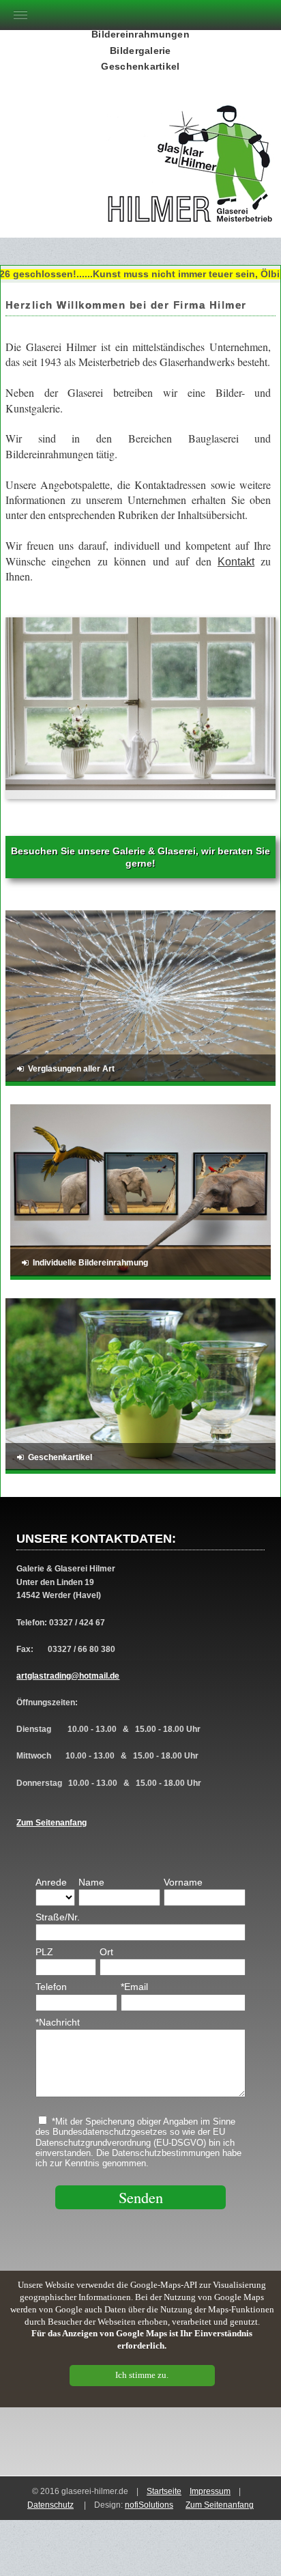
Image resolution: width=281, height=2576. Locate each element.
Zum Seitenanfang (51, 1823)
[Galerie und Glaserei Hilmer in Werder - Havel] (191, 207)
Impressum (210, 2491)
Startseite (164, 2491)
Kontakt (236, 562)
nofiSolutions (149, 2505)
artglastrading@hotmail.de (68, 1676)
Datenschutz (50, 2505)
